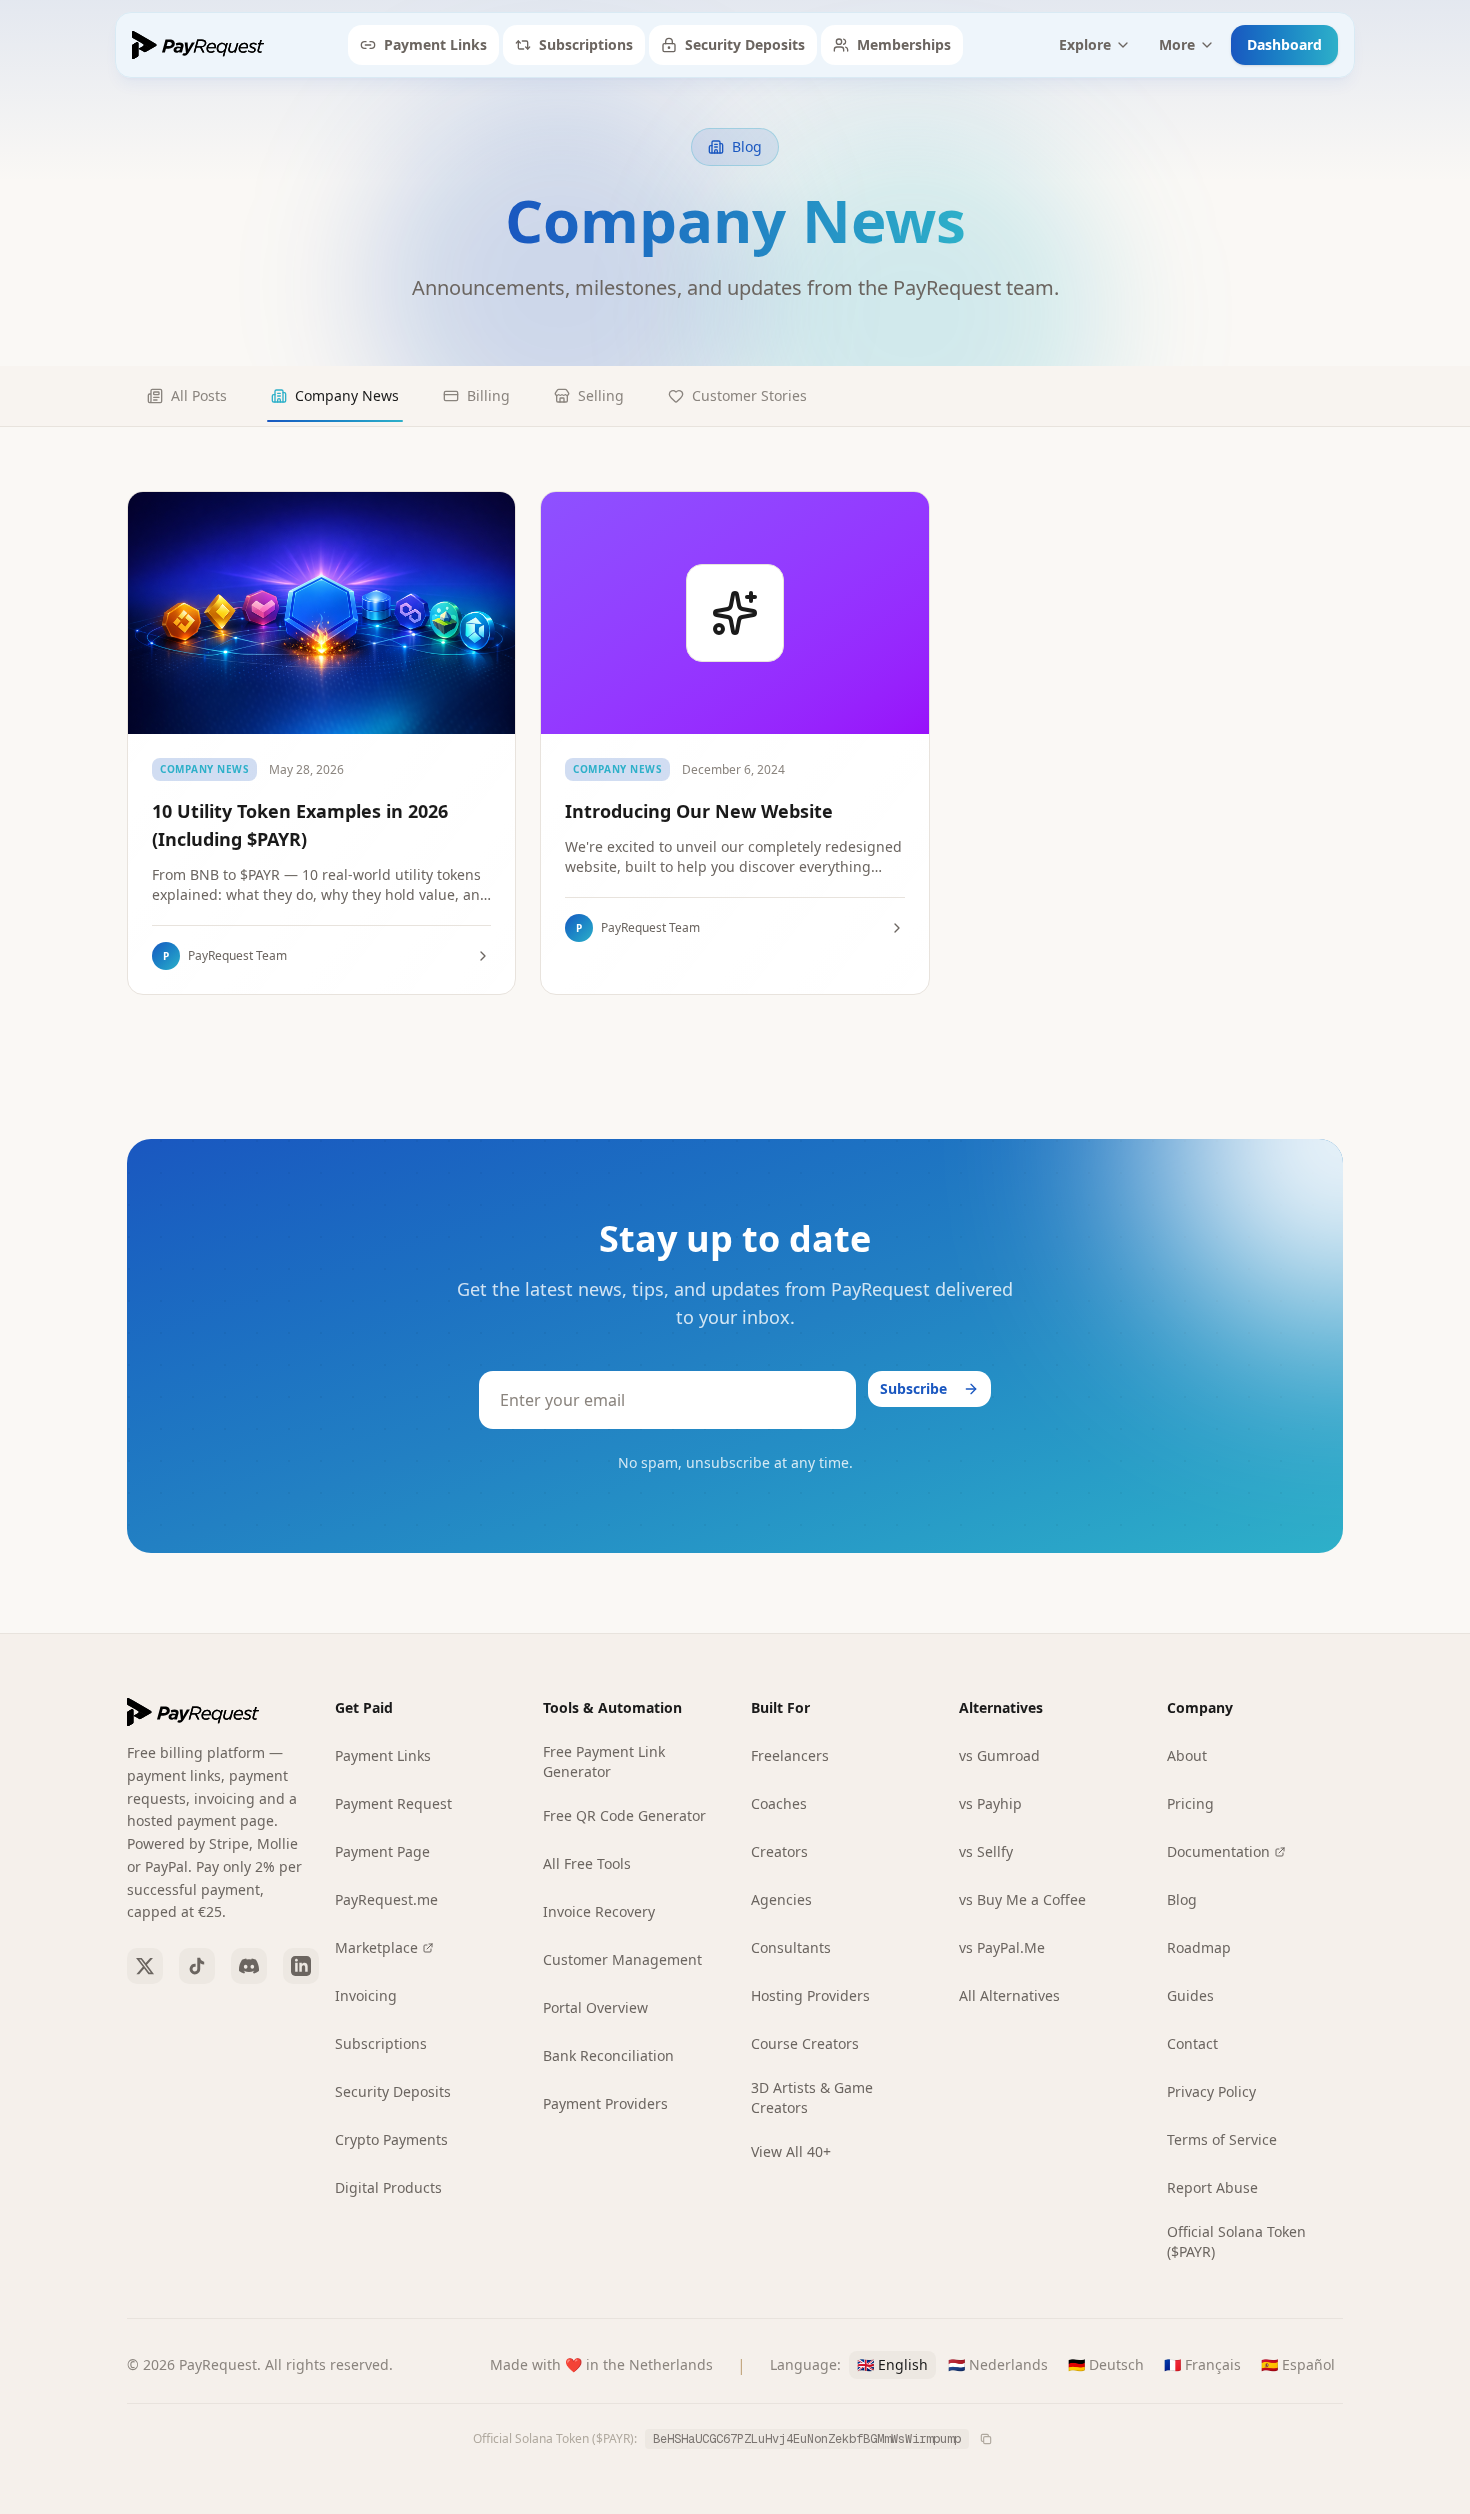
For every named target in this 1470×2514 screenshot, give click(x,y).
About (1187, 1755)
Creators (779, 1851)
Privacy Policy (1211, 2091)
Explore (1085, 44)
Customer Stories (749, 395)
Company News (347, 395)
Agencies (781, 1899)
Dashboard (1284, 44)
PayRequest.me (386, 1899)
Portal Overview (595, 2007)
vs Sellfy (986, 1851)
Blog (1182, 1899)
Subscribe (913, 1388)
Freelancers (790, 1755)
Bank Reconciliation (608, 2055)
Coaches (779, 1803)
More (1177, 44)
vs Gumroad (999, 1755)
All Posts (199, 395)
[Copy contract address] (986, 2439)
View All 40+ (791, 2151)
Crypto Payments (391, 2139)
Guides (1190, 1995)
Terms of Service (1222, 2139)
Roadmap (1199, 1947)
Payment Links (435, 44)
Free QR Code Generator (624, 1815)
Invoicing (366, 1995)
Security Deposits (745, 44)
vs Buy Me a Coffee (1022, 1899)
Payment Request (393, 1803)
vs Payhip (990, 1803)
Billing (488, 395)
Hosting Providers (810, 1995)
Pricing (1190, 1803)
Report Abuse (1212, 2187)
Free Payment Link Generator (604, 1761)
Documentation (1218, 1851)
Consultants (791, 1947)
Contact (1192, 2043)
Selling (601, 395)
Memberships (904, 44)
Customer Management (622, 1959)
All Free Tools (587, 1863)
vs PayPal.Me (1002, 1947)
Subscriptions (586, 44)
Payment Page (382, 1851)
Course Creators (805, 2043)
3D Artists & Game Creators (812, 2097)
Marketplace (376, 1947)
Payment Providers (605, 2103)
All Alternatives (1009, 1995)
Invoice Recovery (599, 1911)
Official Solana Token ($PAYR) (1236, 2241)
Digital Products (388, 2187)
